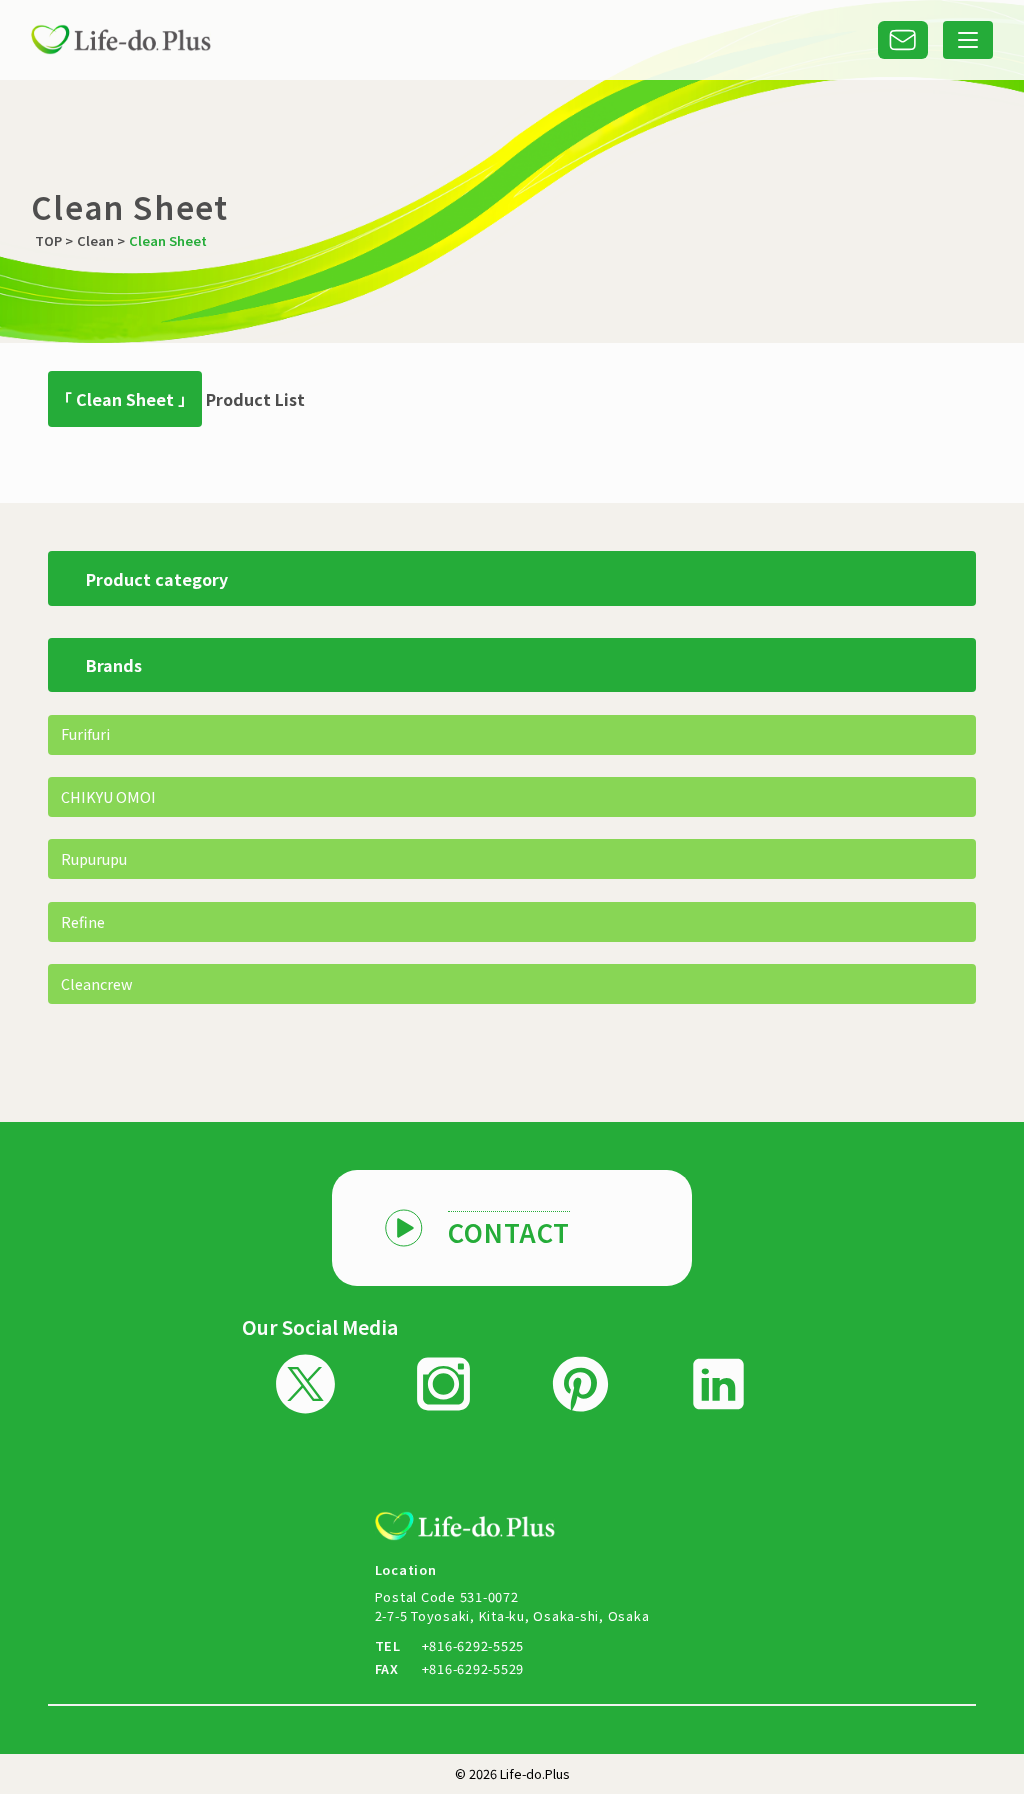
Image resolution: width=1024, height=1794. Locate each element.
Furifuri (85, 733)
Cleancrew (97, 983)
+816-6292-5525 (473, 1645)
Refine (83, 921)
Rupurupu (94, 858)
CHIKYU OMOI (108, 796)
